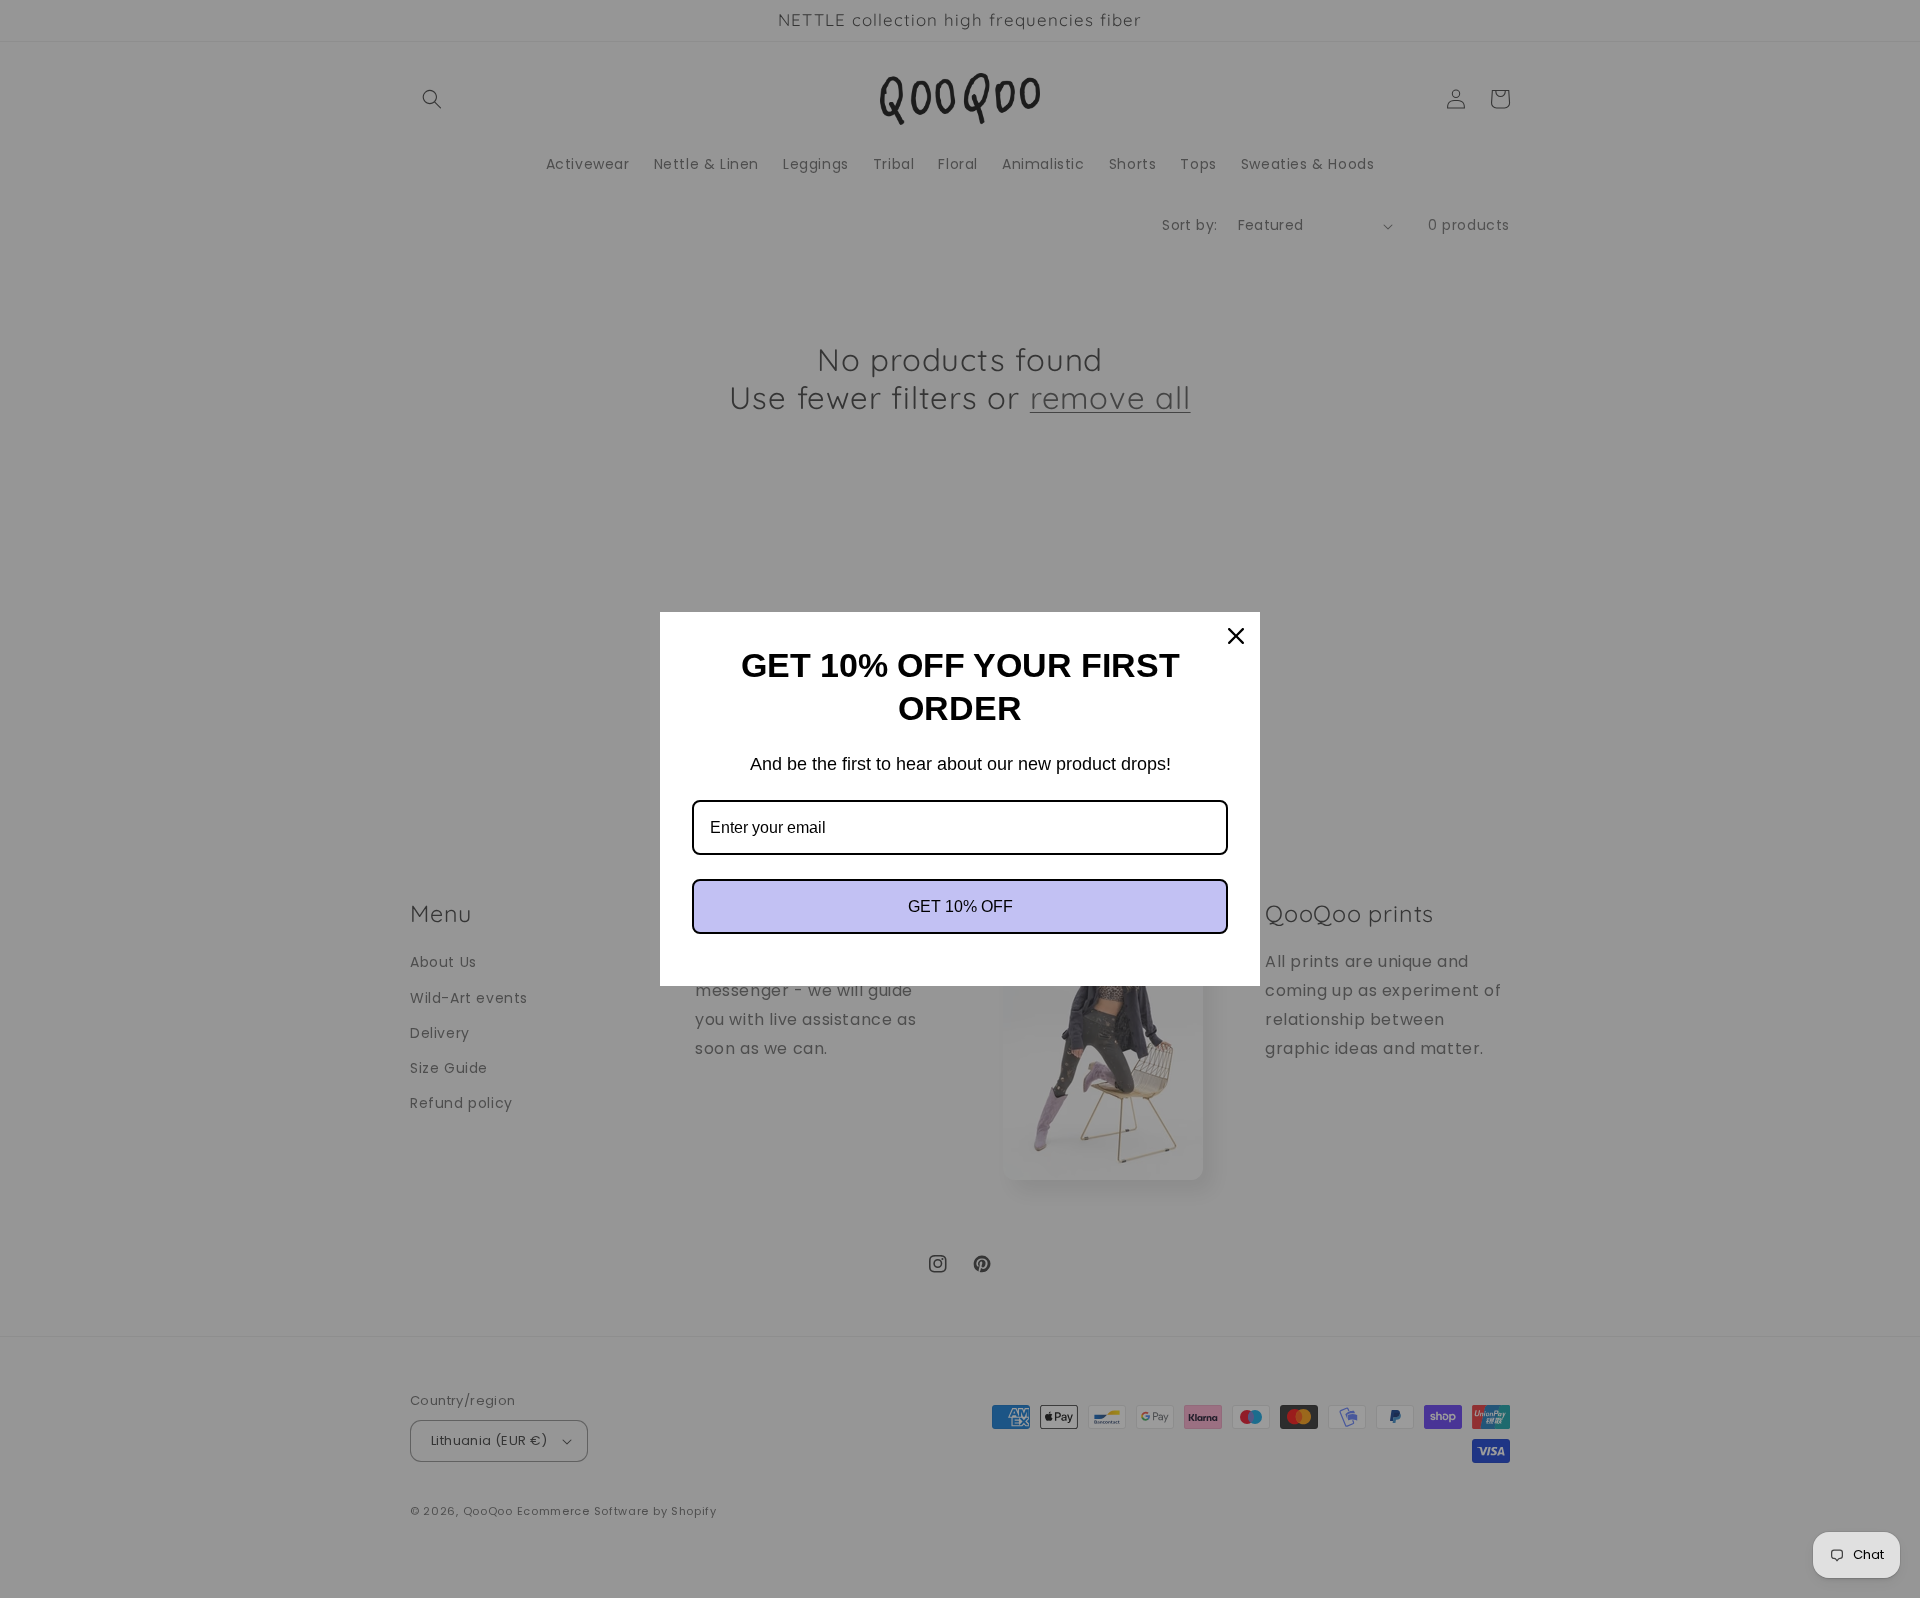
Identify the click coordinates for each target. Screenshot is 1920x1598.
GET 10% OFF (960, 906)
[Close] (1236, 636)
